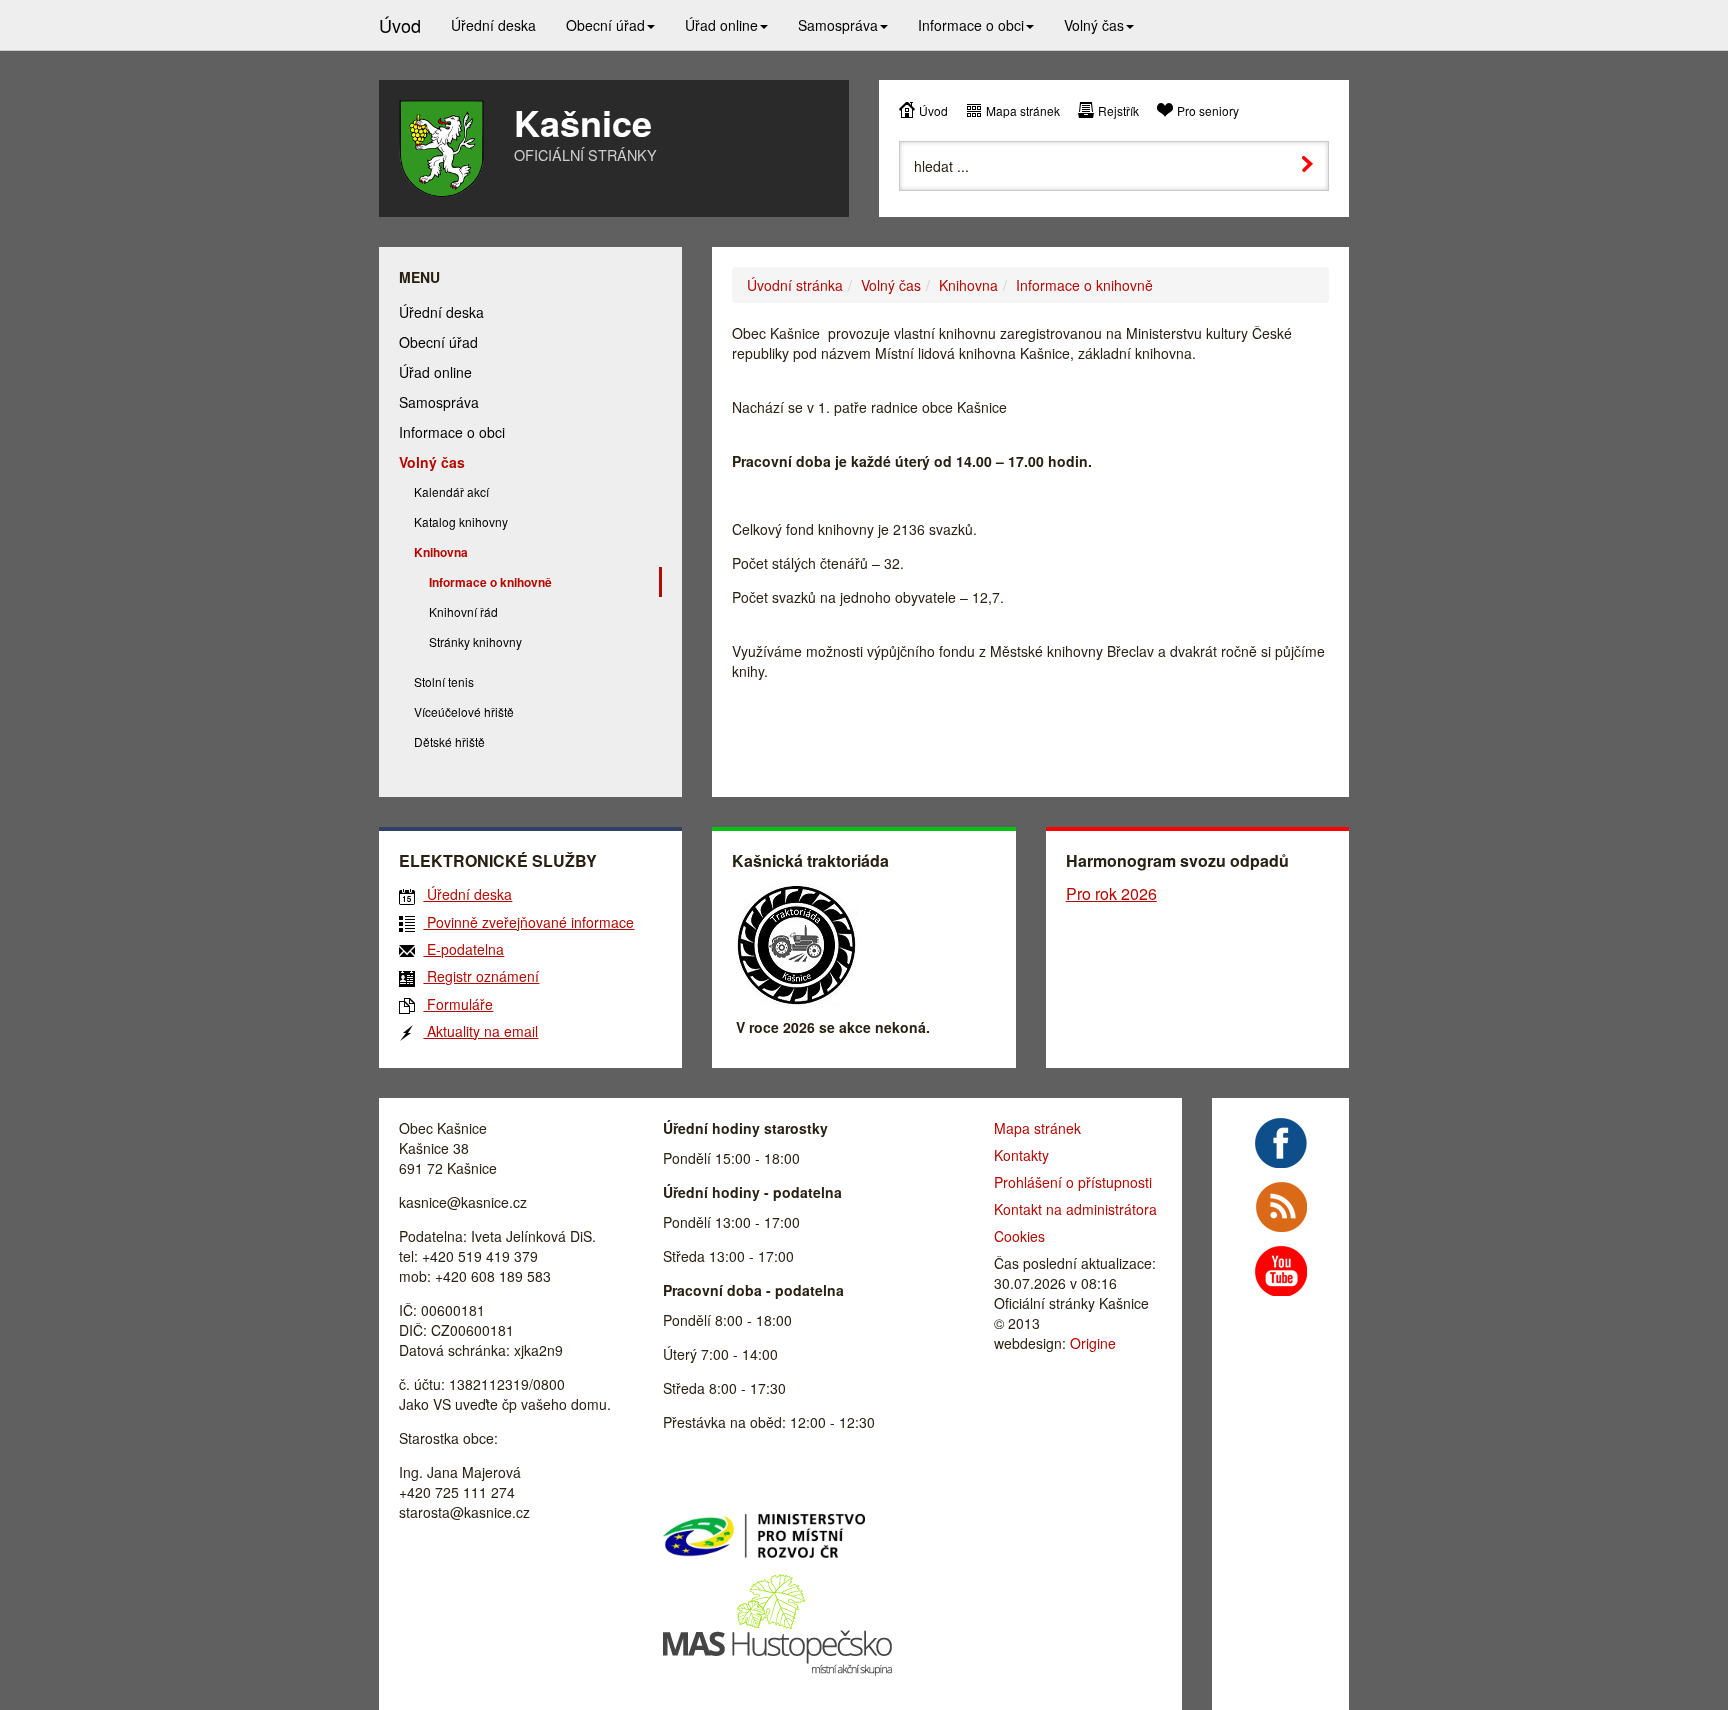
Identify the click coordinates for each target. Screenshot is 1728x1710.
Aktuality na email (480, 1031)
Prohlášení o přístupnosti (1073, 1182)
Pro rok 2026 (1111, 893)
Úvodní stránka (795, 285)
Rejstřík (1118, 110)
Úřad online (435, 372)
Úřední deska (441, 312)
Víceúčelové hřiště (464, 711)
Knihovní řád (463, 611)
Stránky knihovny (475, 641)
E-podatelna (463, 949)
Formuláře (458, 1004)
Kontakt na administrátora (1075, 1209)
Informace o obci (452, 432)
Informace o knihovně (1084, 285)
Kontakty (1021, 1155)
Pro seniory (1208, 110)
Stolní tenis (444, 681)
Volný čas (891, 285)
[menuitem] (493, 25)
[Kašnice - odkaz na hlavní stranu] (441, 148)
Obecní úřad (438, 342)
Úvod (933, 110)
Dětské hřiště (449, 741)
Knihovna (968, 285)
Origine (1093, 1343)
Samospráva (439, 402)
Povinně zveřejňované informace (528, 922)
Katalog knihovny (461, 521)
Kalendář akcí (451, 491)
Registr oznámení (481, 976)
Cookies (1019, 1236)
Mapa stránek (1023, 110)
